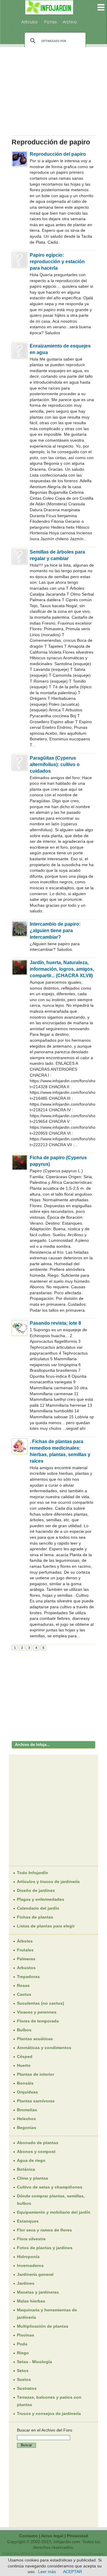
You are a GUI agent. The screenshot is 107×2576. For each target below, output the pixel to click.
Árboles (25, 1941)
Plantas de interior (36, 2074)
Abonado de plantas (38, 2143)
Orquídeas (27, 2092)
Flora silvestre (31, 2239)
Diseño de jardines (36, 1890)
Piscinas (26, 2335)
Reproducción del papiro (58, 154)
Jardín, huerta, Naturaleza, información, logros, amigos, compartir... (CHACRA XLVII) (62, 969)
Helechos (26, 2119)
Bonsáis (25, 2083)
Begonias (27, 2128)
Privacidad (78, 2536)
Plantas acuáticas (35, 2039)
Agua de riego (31, 2160)
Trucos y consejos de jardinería (49, 2413)
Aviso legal (52, 2536)
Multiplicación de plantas (43, 2326)
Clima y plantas (33, 2178)
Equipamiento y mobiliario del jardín (54, 2212)
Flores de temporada (38, 2021)
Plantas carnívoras (36, 2101)
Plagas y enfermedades (41, 1899)
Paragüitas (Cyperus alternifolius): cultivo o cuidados (55, 764)
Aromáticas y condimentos (44, 2048)
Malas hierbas (31, 2301)
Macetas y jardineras (38, 2292)
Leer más (47, 2572)
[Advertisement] (53, 89)
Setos (23, 2371)
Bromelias (27, 2110)
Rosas (23, 1985)
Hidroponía (28, 2257)
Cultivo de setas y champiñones (50, 2187)
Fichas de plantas (35, 1917)
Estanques (28, 2221)
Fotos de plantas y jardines (45, 2248)
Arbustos (26, 1968)
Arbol (39, 2554)
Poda (22, 2344)
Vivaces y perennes (37, 2012)
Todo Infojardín (33, 1873)
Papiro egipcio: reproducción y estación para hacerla (57, 262)
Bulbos (24, 2030)
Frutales (25, 1950)
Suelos (24, 2379)
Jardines (26, 2283)
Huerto (24, 2065)
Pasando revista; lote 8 (55, 1323)
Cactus (24, 1994)
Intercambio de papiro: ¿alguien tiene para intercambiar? (55, 931)
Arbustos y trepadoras (60, 2554)
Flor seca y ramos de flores (44, 2230)
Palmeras (26, 1959)
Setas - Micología (34, 2362)
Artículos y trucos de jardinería (48, 1882)
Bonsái (82, 2554)
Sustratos (27, 2388)
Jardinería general (35, 2274)
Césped (25, 2056)
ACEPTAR (73, 2572)
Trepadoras (28, 1977)
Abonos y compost (36, 2152)
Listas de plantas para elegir (46, 1926)
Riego (23, 2353)
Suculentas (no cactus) (41, 2003)
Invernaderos (30, 2265)
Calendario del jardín (38, 1908)
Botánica (26, 2169)
